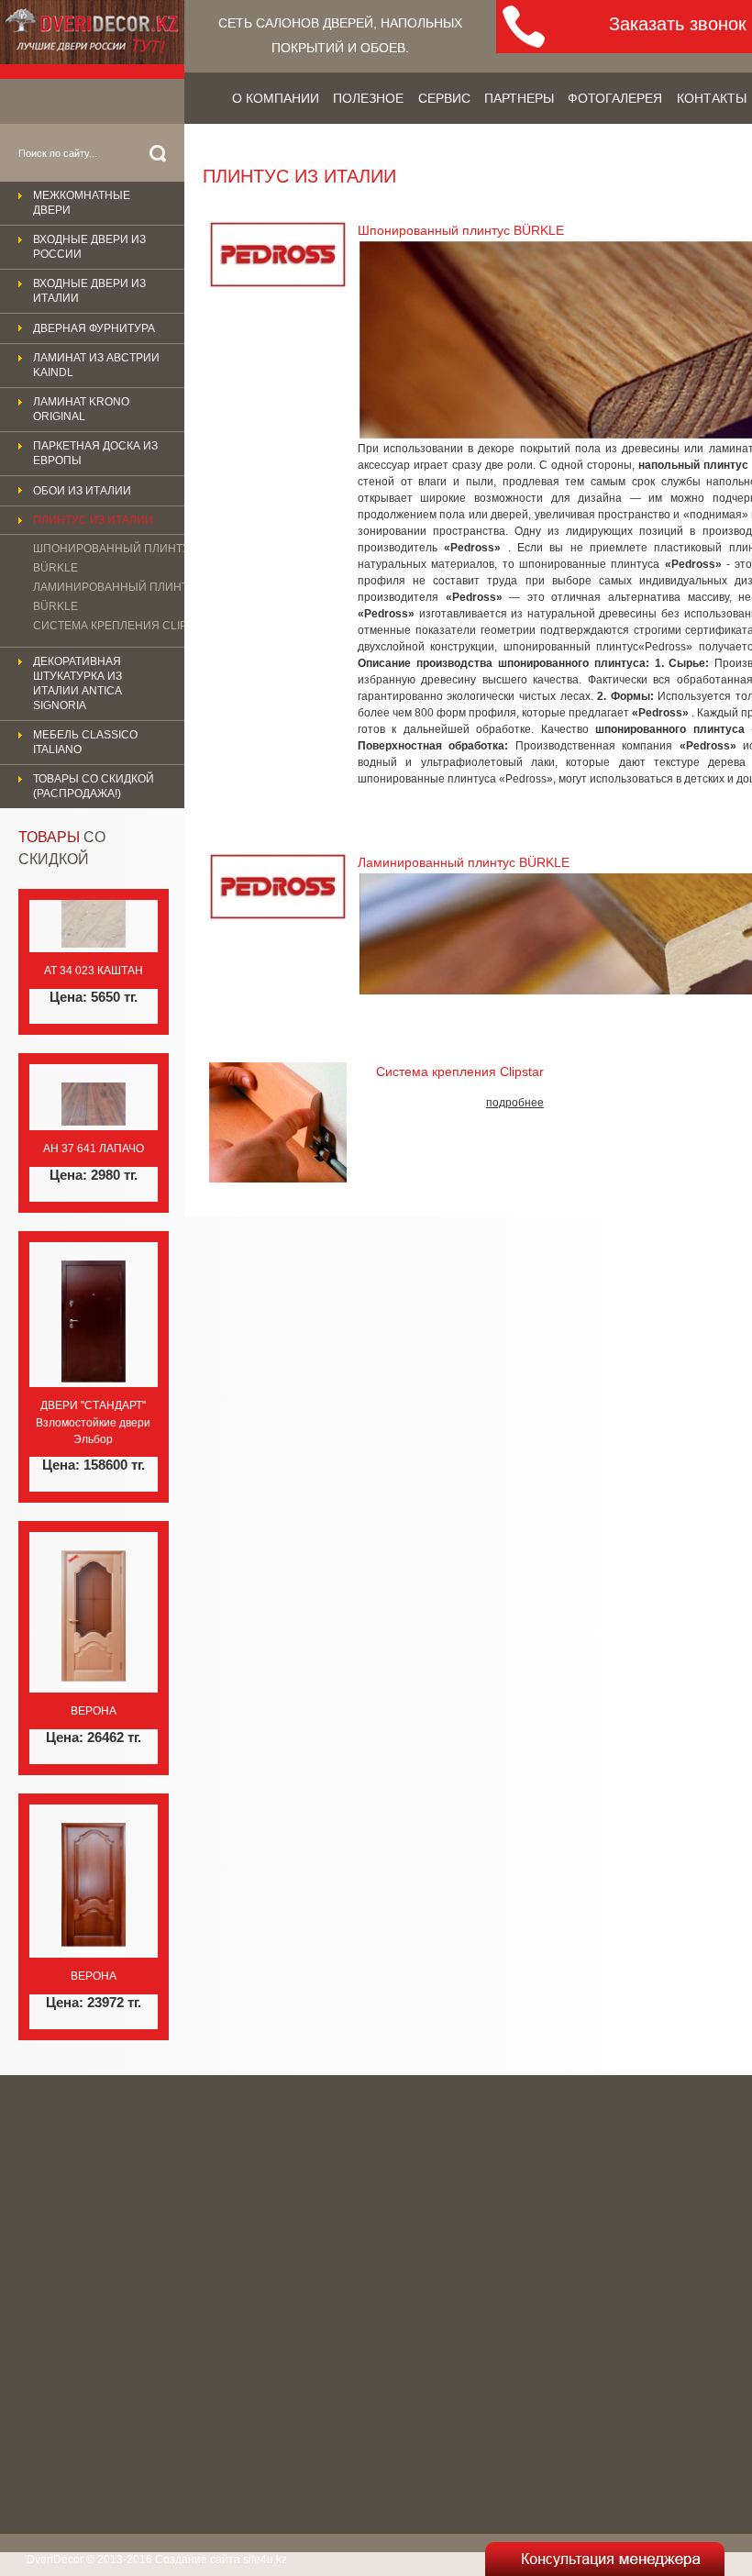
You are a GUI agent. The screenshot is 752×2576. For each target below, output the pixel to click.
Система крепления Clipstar (124, 626)
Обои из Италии (82, 491)
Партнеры (519, 98)
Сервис (444, 98)
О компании (276, 98)
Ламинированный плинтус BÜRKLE (118, 597)
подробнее (515, 1103)
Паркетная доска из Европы (95, 453)
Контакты (712, 98)
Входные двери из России (89, 247)
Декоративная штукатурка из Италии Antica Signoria (77, 683)
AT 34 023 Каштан (94, 971)
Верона (94, 1711)
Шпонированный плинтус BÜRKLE (116, 558)
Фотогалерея (615, 98)
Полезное (368, 98)
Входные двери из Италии (89, 291)
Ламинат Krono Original (81, 409)
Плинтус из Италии (93, 520)
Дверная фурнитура (94, 328)
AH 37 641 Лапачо (94, 1149)
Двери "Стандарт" (93, 1405)
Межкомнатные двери (82, 203)
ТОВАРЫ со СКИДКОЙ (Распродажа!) (94, 786)
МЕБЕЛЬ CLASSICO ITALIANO (85, 742)
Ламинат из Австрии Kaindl (96, 365)
